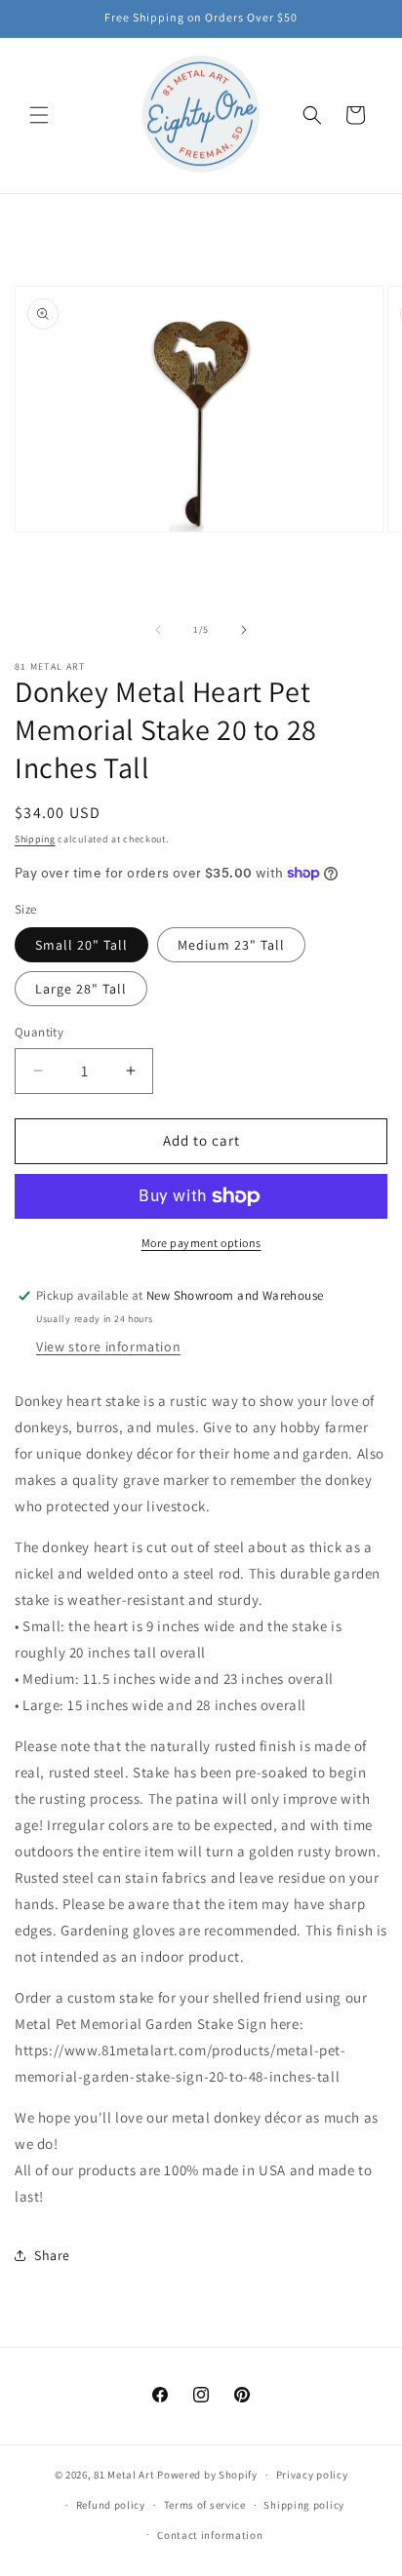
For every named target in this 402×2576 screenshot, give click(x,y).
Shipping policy (304, 2505)
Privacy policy (312, 2475)
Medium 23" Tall (231, 945)
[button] (39, 115)
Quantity (39, 1032)
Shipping (35, 839)
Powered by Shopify (207, 2475)
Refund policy (111, 2505)
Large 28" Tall (81, 989)
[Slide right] (244, 630)
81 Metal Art (124, 2475)
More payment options (201, 1243)
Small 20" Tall (81, 945)
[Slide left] (158, 630)
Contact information (210, 2535)
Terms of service (205, 2505)
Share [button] (52, 2255)
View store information (108, 1347)
